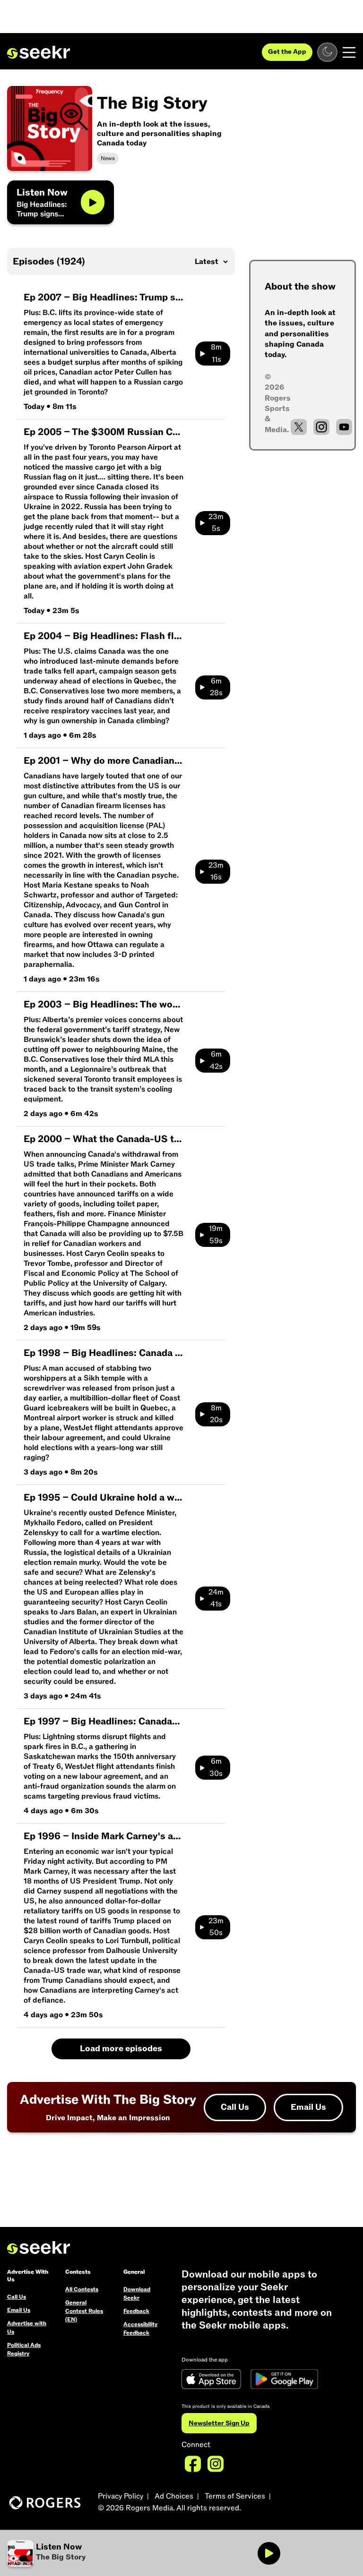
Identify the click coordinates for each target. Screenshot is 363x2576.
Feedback (136, 2311)
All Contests (82, 2289)
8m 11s (216, 353)
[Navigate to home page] (39, 52)
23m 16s (216, 871)
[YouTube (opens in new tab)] (344, 427)
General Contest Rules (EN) (84, 2311)
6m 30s (216, 1767)
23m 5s (216, 523)
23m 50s (216, 1927)
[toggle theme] (327, 52)
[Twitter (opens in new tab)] (299, 427)
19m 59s (216, 1235)
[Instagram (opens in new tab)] (321, 427)
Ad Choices (174, 2496)
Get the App (287, 52)
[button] (94, 2553)
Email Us (308, 2107)
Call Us (235, 2107)
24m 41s (216, 1598)
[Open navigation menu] (349, 52)
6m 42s (216, 1060)
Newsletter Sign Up (219, 2423)
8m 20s (216, 1414)
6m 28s (216, 687)
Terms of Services (235, 2496)
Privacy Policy (121, 2496)
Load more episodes (121, 2049)
